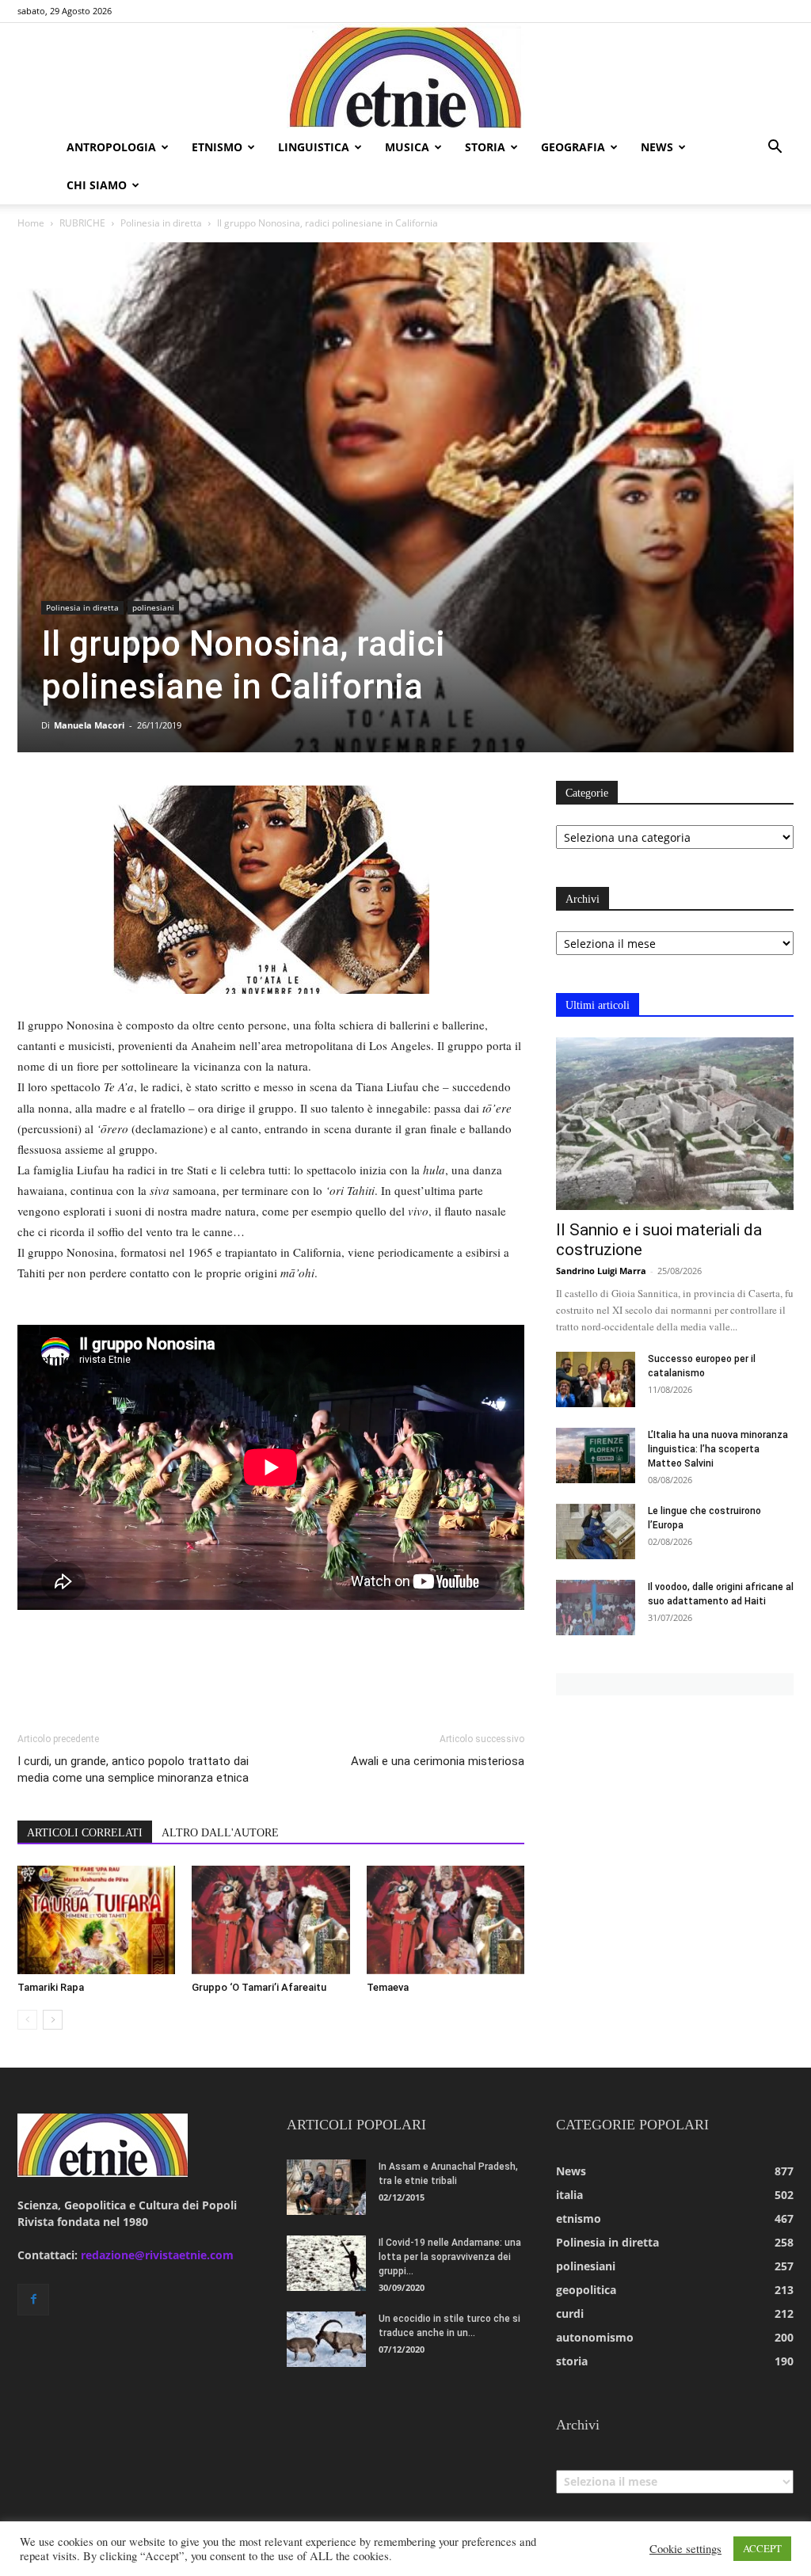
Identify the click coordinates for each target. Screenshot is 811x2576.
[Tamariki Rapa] (96, 1920)
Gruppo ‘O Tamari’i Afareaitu (259, 1987)
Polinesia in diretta (161, 223)
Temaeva (388, 1987)
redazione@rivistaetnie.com (157, 2255)
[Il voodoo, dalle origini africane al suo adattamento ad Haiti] (596, 1608)
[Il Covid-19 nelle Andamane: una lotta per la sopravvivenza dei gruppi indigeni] (326, 2263)
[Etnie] (405, 76)
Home (31, 223)
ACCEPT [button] (762, 2548)
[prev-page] (27, 2020)
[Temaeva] (445, 1920)
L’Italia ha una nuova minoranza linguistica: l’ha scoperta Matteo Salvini (718, 1449)
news (657, 147)
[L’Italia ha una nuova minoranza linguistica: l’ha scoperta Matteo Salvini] (596, 1455)
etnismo (217, 147)
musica (407, 147)
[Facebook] (33, 2300)
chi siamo (97, 185)
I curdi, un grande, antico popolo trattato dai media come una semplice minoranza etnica (133, 1769)
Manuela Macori (89, 725)
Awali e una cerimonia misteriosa (438, 1761)
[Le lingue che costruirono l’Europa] (596, 1532)
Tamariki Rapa (51, 1987)
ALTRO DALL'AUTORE (220, 1833)
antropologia (111, 147)
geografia (573, 147)
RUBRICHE (82, 223)
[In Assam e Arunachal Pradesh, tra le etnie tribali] (326, 2187)
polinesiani (153, 607)
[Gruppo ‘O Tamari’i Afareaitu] (270, 1920)
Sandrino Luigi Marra (601, 1271)
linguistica (314, 147)
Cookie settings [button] (685, 2549)
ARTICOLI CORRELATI (85, 1833)
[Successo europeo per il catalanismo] (596, 1379)
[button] (775, 148)
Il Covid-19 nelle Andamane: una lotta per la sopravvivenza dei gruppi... (450, 2257)
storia (485, 147)
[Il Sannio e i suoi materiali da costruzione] (675, 1124)
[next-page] (53, 2020)
